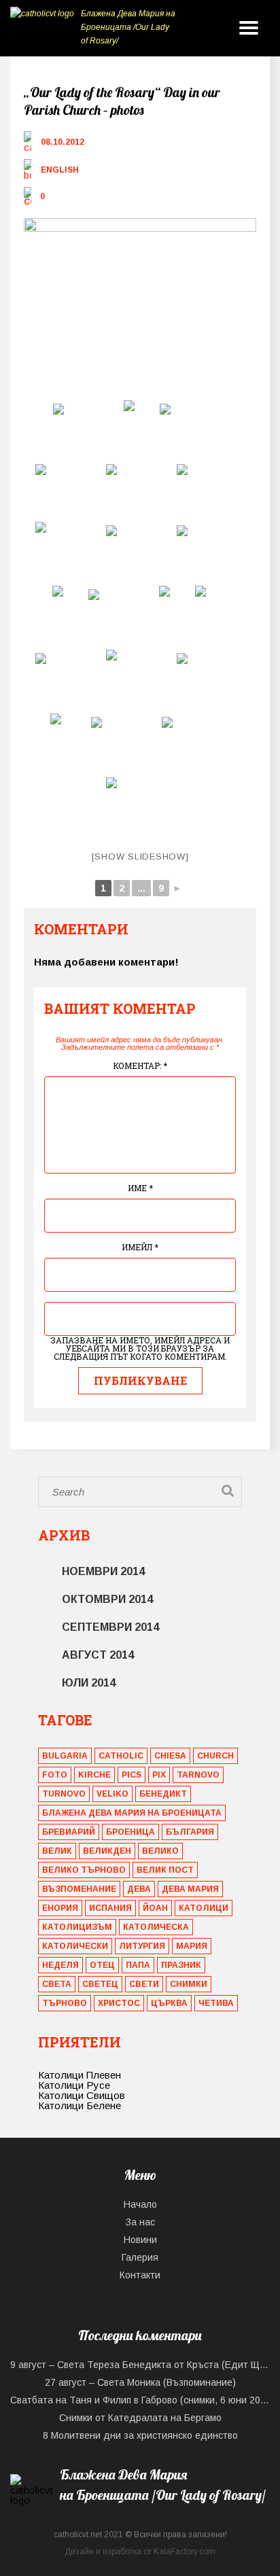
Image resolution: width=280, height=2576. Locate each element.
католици (204, 1908)
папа (138, 1965)
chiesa (170, 1756)
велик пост (165, 1870)
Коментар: (140, 1065)
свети (144, 1984)
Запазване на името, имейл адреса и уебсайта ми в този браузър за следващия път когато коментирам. (140, 1348)
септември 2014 (110, 1627)
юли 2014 (89, 1683)
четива (216, 2003)
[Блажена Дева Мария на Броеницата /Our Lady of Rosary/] (140, 2512)
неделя (60, 1965)
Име (140, 1188)
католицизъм (77, 1927)
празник (181, 1965)
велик (57, 1851)
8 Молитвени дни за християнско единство (140, 2435)
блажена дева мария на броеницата (132, 1813)
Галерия (140, 2257)
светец (100, 1984)
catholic (121, 1756)
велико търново (84, 1870)
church (215, 1756)
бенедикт (163, 1794)
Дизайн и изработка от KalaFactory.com (140, 2552)
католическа (156, 1927)
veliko (112, 1794)
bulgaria (65, 1756)
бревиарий (69, 1832)
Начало (140, 2204)
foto (55, 1775)
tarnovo (198, 1775)
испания (110, 1908)
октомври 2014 (107, 1599)
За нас (140, 2222)
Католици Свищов (82, 2095)
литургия (142, 1946)
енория (60, 1908)
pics (132, 1775)
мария (192, 1946)
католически (75, 1946)
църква (169, 2003)
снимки (189, 1984)
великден (107, 1851)
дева (139, 1889)
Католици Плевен (80, 2075)
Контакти (140, 2275)
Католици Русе (74, 2085)
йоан (155, 1908)
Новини (140, 2240)
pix (159, 1775)
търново (65, 2003)
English (60, 170)
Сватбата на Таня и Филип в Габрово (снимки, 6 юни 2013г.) (140, 2400)
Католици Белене (80, 2105)
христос (119, 2003)
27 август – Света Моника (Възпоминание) (140, 2382)
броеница (130, 1832)
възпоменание (79, 1889)
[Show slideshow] (140, 857)
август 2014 (98, 1655)
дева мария (190, 1889)
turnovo (64, 1794)
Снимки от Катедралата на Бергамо (140, 2418)
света (57, 1984)
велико (160, 1851)
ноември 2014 (103, 1571)
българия (190, 1832)
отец (102, 1965)
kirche (94, 1775)
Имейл (140, 1247)
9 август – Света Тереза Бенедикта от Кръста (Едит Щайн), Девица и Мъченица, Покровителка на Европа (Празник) (140, 2365)
